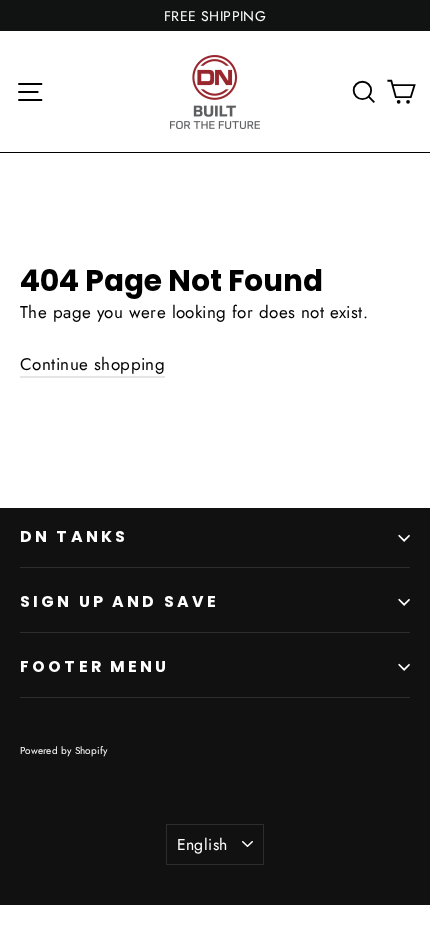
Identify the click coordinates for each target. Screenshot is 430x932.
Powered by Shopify (64, 750)
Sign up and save (119, 601)
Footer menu (95, 666)
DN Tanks (74, 536)
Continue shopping (92, 364)
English (202, 844)
